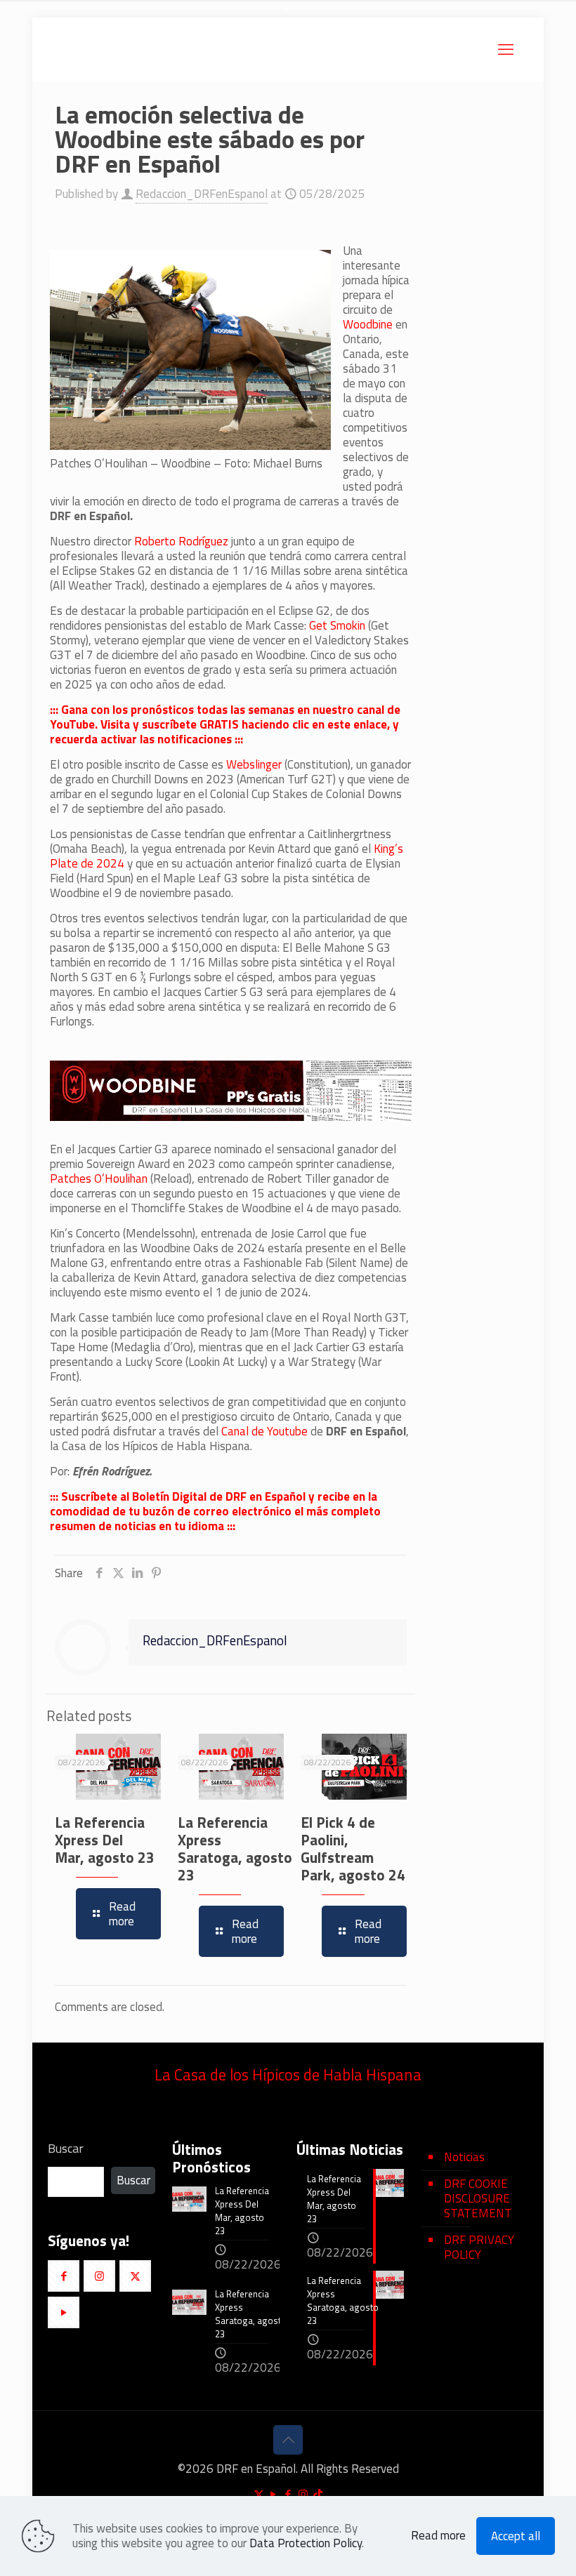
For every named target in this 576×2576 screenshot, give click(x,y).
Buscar (66, 2149)
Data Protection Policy (306, 2543)
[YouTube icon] (274, 2494)
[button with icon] (64, 2276)
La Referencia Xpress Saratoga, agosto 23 (235, 1848)
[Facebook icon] (288, 2494)
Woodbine (368, 324)
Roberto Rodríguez (181, 541)
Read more (438, 2536)
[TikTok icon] (318, 2494)
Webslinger (255, 764)
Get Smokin (337, 625)
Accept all (516, 2536)
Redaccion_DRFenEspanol (202, 194)
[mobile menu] (506, 49)
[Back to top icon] (288, 2440)
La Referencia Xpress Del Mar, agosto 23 (105, 1840)
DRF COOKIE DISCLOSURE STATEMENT (478, 2198)
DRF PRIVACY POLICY (479, 2247)
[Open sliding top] (288, 16)
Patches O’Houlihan (99, 1179)
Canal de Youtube (264, 1431)
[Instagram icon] (303, 2494)
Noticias (464, 2157)
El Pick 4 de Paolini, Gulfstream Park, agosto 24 (353, 1848)
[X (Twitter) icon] (259, 2494)
